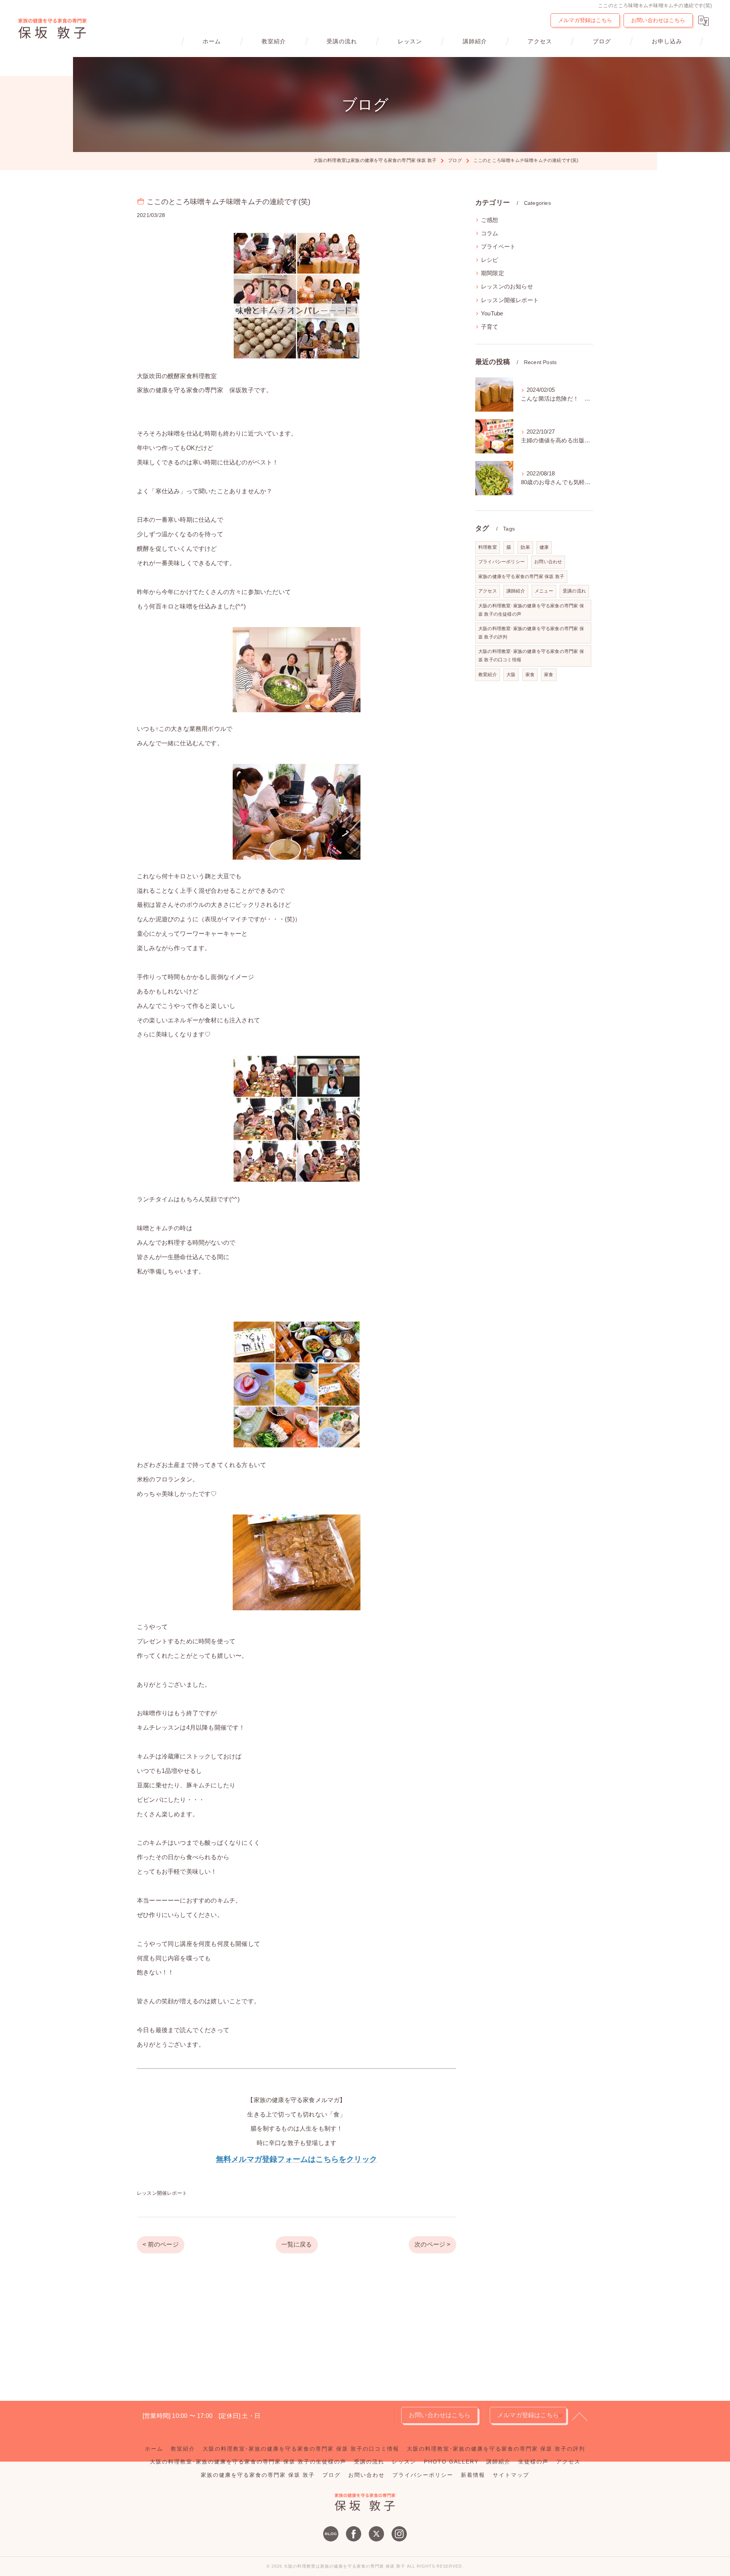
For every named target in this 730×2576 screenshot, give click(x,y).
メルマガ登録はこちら (585, 20)
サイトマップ (511, 2475)
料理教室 (488, 547)
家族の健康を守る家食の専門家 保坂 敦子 (521, 577)
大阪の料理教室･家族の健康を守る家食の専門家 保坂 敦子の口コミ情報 (531, 656)
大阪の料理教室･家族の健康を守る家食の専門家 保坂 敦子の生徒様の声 (531, 610)
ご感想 (490, 220)
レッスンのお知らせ (507, 287)
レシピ (490, 260)
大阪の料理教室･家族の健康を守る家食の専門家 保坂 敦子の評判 (531, 633)
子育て (490, 327)
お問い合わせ (548, 562)
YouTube (492, 314)
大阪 (511, 675)
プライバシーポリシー (501, 562)
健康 (544, 547)
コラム (490, 233)
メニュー (544, 591)
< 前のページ (160, 2244)
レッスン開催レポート (162, 2193)
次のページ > (432, 2244)
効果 (525, 547)
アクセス (488, 591)
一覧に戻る (297, 2244)
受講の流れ (574, 591)
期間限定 (493, 273)
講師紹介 (516, 591)
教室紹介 (488, 675)
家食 (530, 675)
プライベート (498, 247)
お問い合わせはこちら (658, 20)
